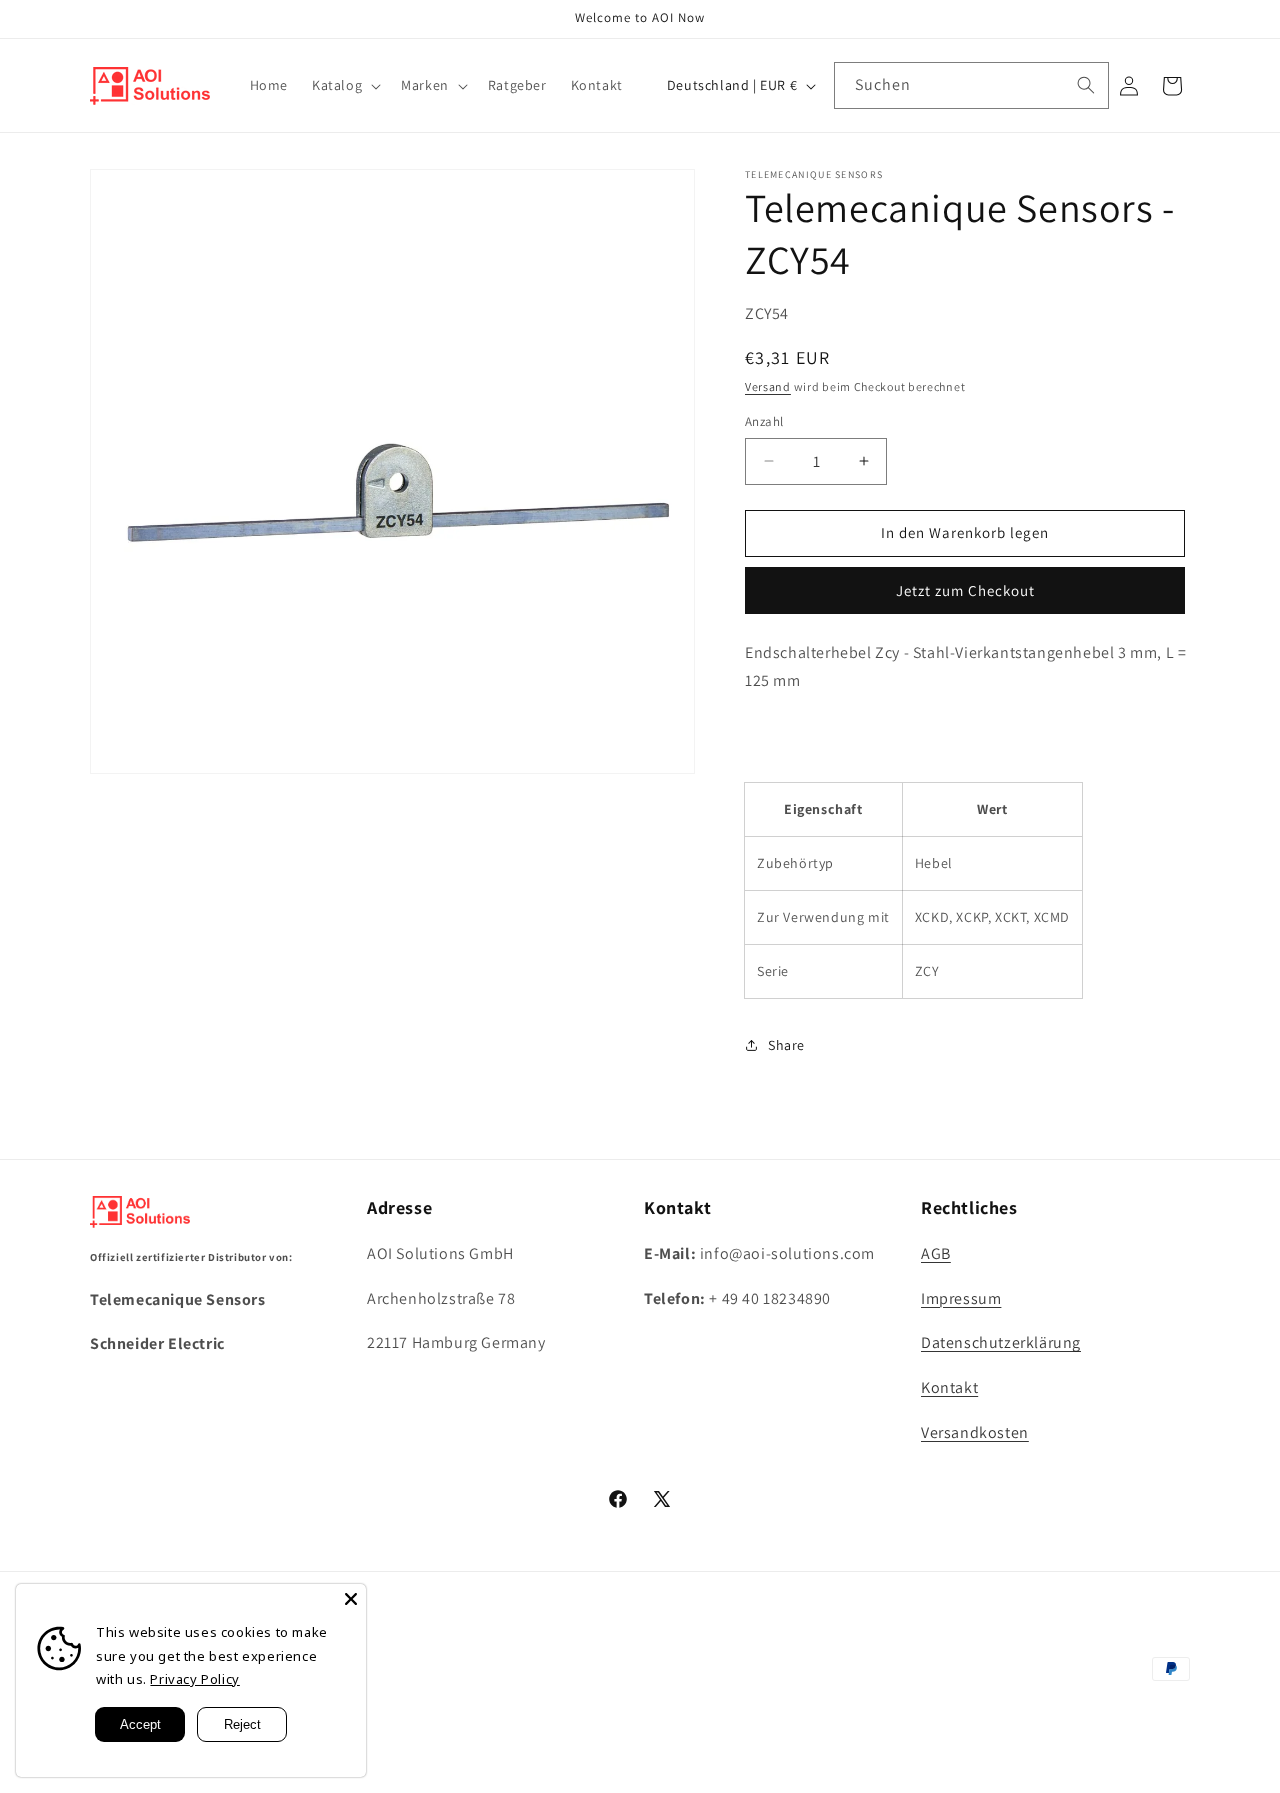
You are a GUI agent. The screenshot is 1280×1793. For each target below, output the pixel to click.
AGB (936, 1252)
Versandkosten (975, 1431)
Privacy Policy (194, 1679)
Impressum (961, 1297)
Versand (768, 386)
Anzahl (764, 421)
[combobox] (971, 85)
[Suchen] (1086, 85)
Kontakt (949, 1387)
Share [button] (786, 1045)
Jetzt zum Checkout (965, 590)
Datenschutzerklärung (1001, 1342)
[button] (344, 85)
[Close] (351, 1599)
